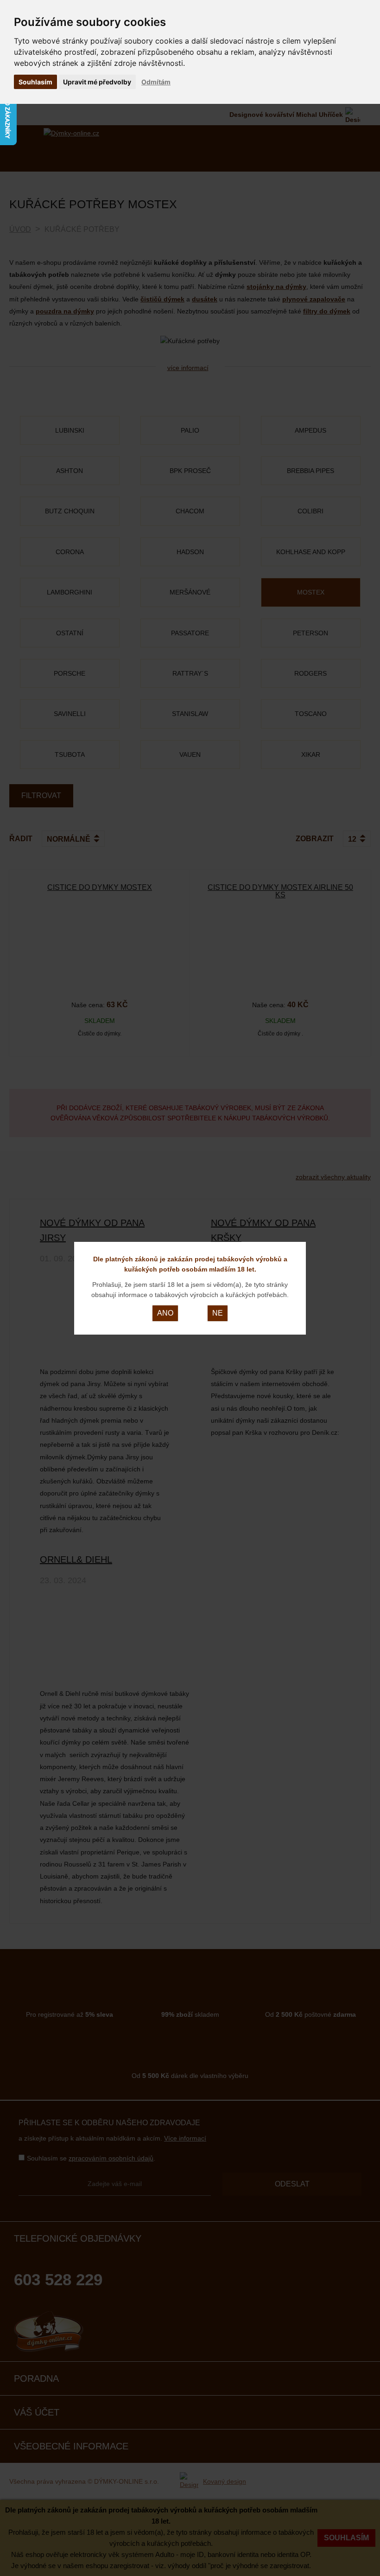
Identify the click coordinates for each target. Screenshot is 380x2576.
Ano (165, 1313)
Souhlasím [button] (35, 82)
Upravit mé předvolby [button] (97, 82)
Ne (218, 1313)
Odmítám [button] (156, 82)
